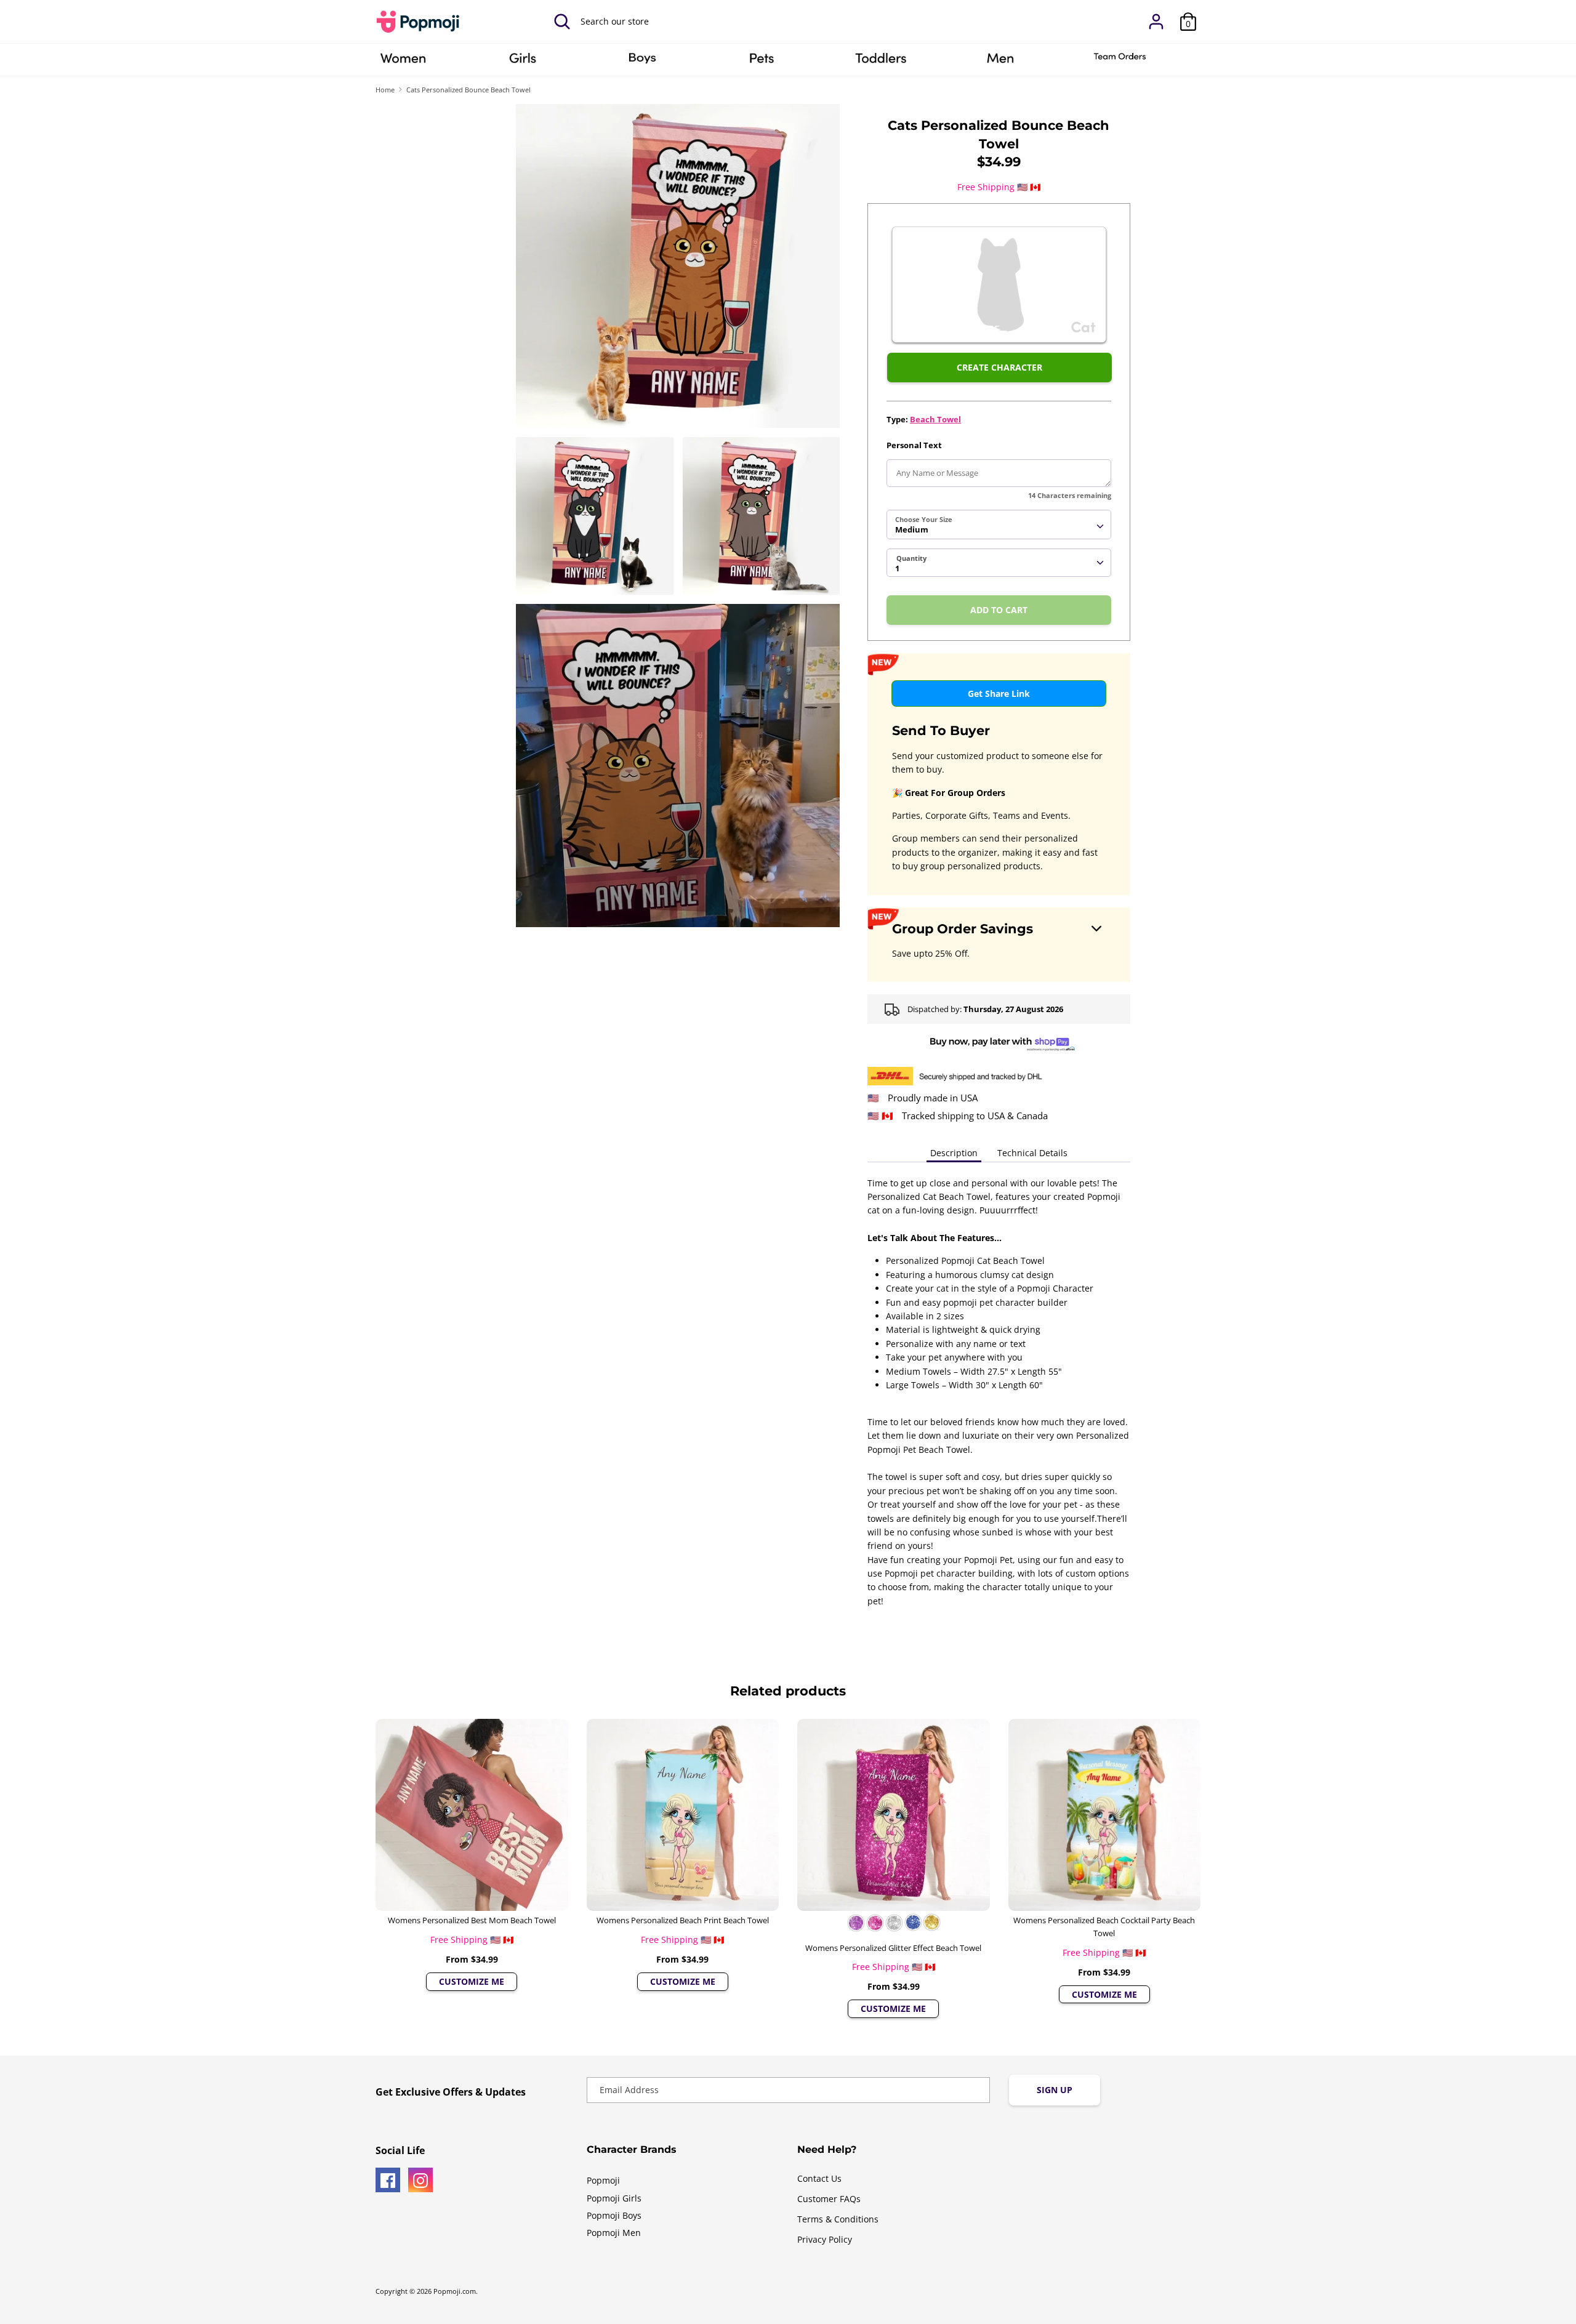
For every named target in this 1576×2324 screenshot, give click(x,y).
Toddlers (881, 62)
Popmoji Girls (614, 2198)
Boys (642, 62)
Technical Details (1032, 1153)
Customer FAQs (829, 2199)
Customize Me (472, 1981)
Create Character (999, 367)
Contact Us (819, 2178)
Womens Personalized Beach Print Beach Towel (683, 1920)
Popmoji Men (614, 2233)
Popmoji (603, 2180)
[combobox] (999, 525)
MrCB (1000, 62)
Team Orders (1120, 62)
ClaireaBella (403, 62)
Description (954, 1153)
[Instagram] (420, 2180)
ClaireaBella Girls (523, 62)
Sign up (1055, 2090)
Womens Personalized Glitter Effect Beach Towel (893, 1948)
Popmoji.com (455, 2291)
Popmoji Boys (614, 2215)
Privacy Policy (825, 2239)
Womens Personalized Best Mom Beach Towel (472, 1920)
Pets (762, 62)
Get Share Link (999, 694)
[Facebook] (388, 2180)
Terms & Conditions (838, 2219)
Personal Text (914, 445)
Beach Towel (935, 419)
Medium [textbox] (912, 529)
